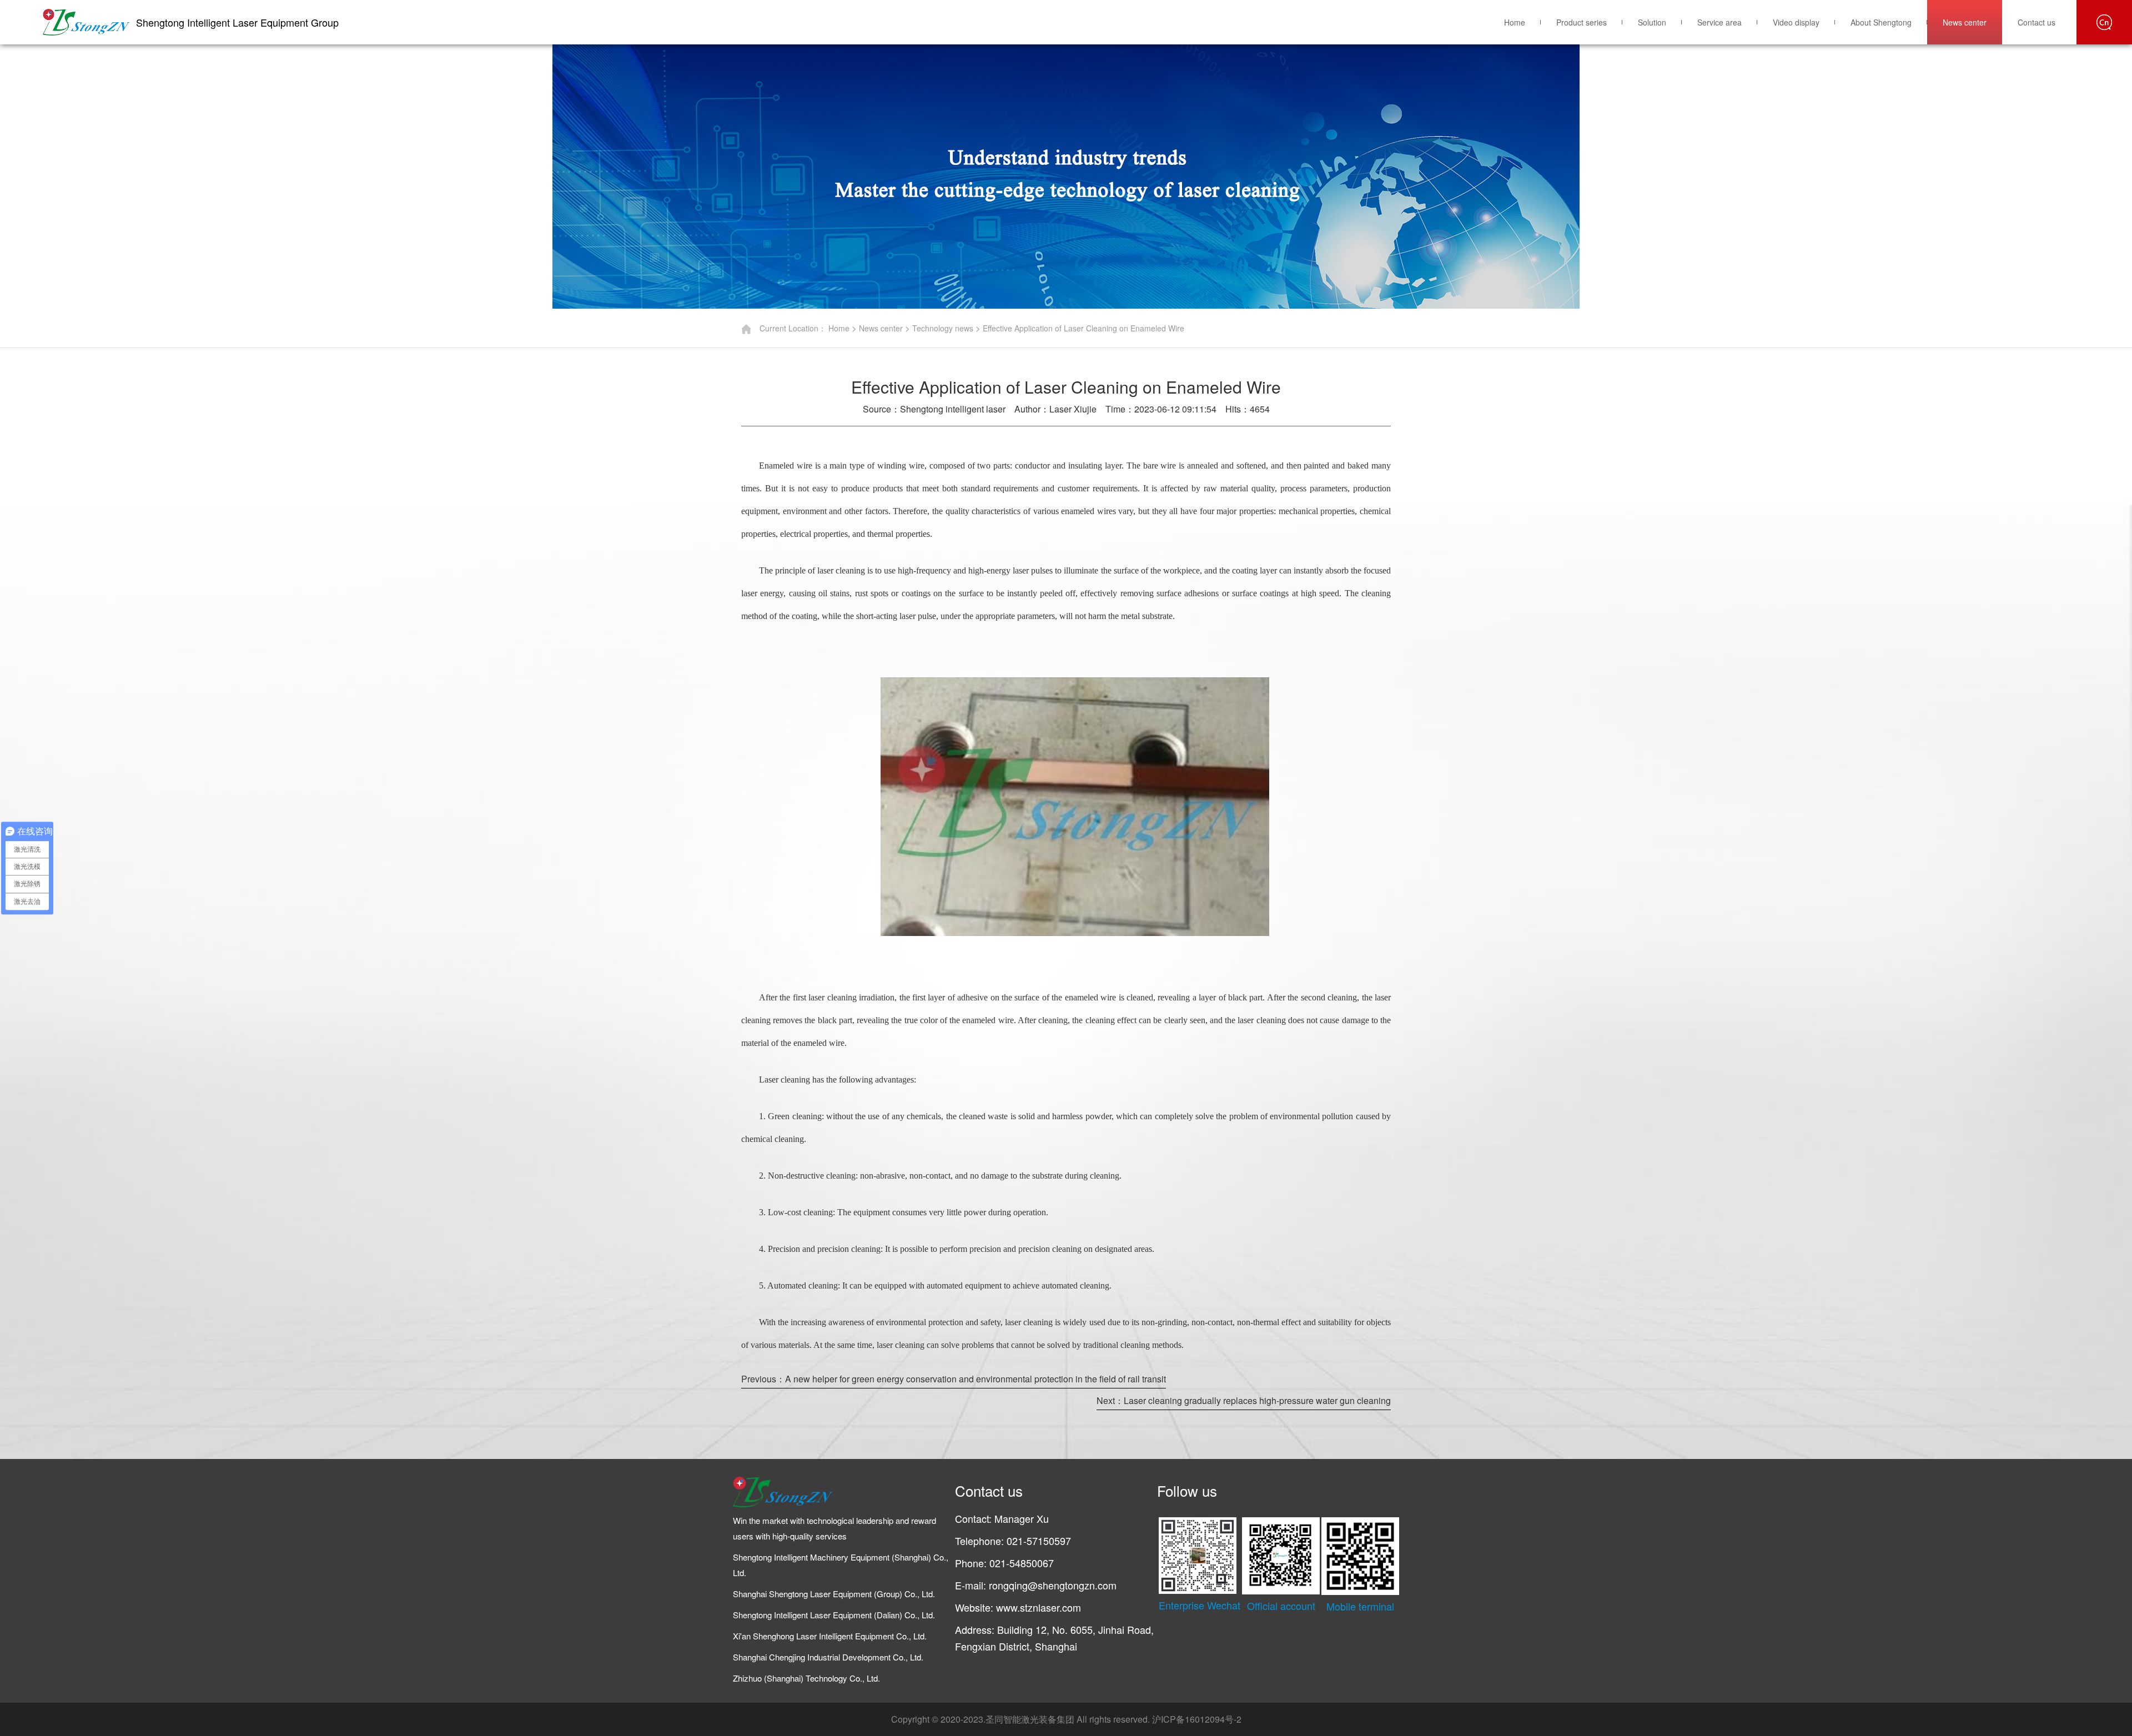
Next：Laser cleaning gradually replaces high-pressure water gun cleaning (1244, 1400)
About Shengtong (1881, 22)
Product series (1582, 22)
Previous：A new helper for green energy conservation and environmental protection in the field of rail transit (954, 1379)
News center (1965, 22)
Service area (1719, 22)
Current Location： (793, 328)
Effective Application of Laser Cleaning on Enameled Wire (1083, 328)
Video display (1796, 22)
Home (1515, 22)
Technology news (943, 328)
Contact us (2037, 22)
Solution (1652, 22)
